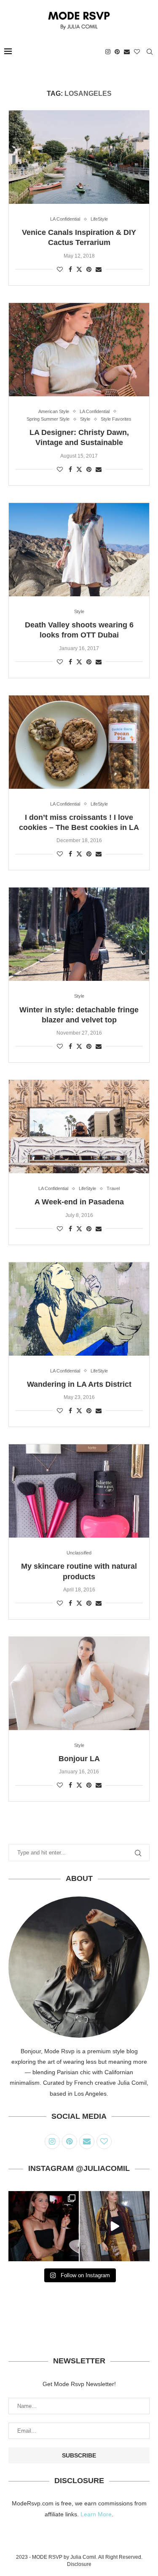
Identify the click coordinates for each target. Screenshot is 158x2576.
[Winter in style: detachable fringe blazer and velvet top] (79, 934)
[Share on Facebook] (70, 269)
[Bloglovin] (137, 52)
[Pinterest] (117, 52)
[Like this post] (60, 269)
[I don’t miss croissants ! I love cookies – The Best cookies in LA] (79, 742)
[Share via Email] (99, 269)
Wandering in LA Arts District (79, 1384)
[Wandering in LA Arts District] (79, 1309)
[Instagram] (108, 52)
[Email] (127, 52)
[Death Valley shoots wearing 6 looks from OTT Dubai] (79, 550)
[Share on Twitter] (79, 269)
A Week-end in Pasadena (79, 1202)
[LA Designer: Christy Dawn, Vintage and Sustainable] (79, 350)
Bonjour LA (79, 1759)
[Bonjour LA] (79, 1683)
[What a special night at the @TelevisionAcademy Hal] (44, 2226)
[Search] (150, 52)
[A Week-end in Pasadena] (79, 1127)
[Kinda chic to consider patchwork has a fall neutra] (115, 2226)
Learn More (96, 2514)
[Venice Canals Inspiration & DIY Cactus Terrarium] (79, 157)
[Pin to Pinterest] (89, 269)
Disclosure (79, 2564)
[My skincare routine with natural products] (79, 1491)
